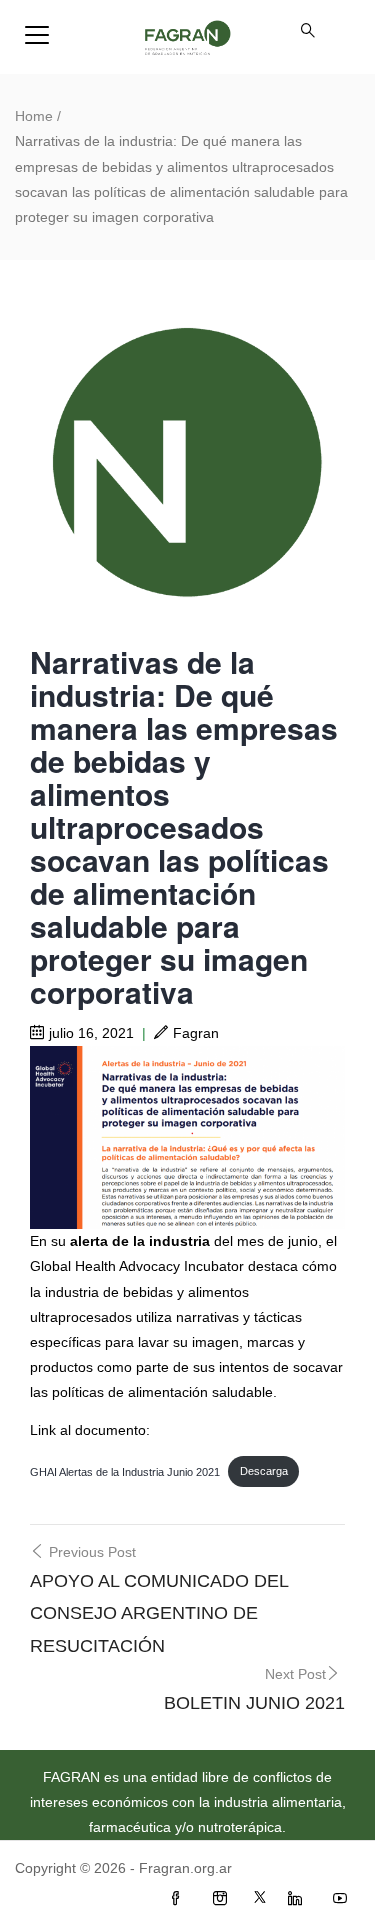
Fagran (196, 1033)
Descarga (264, 1471)
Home (34, 116)
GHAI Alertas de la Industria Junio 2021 (125, 1471)
